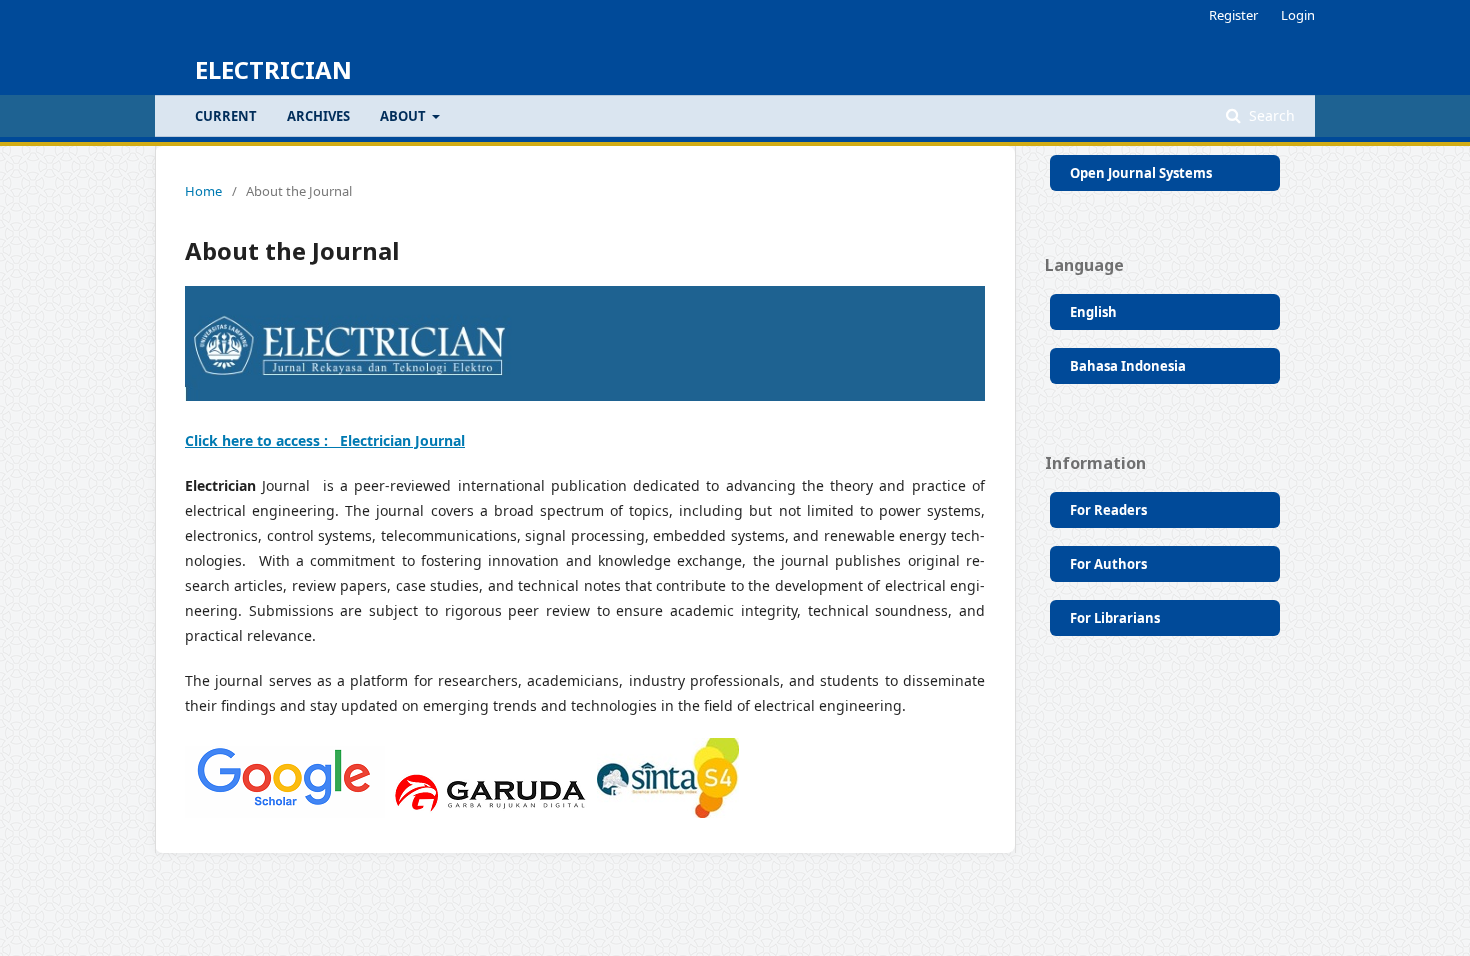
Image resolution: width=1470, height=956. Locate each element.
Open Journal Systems (1141, 173)
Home (203, 191)
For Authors (1108, 564)
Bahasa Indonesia (1128, 366)
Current (226, 116)
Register (1233, 15)
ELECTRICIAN (273, 69)
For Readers (1108, 510)
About (404, 116)
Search (1270, 115)
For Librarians (1115, 618)
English (1093, 312)
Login (1298, 15)
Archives (318, 116)
